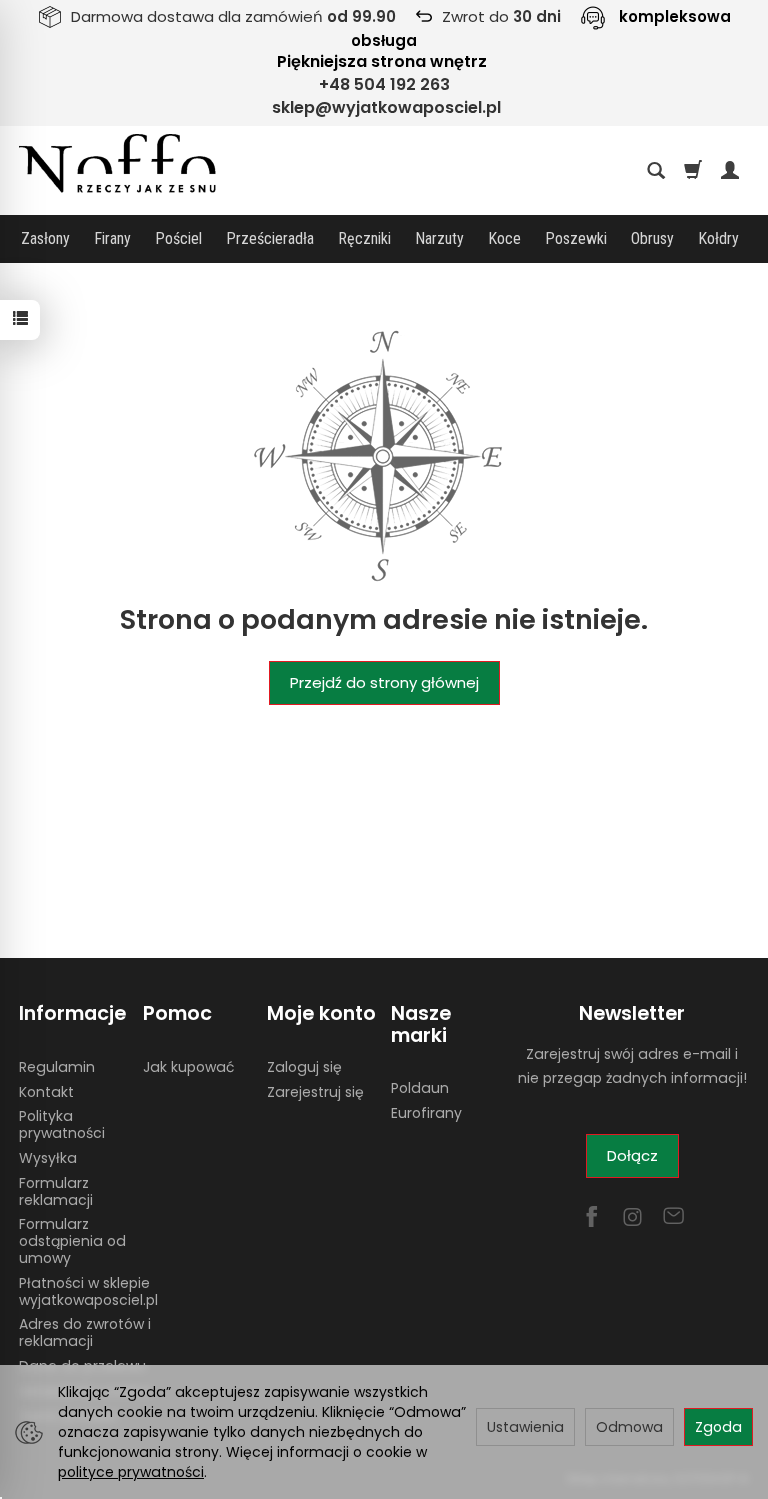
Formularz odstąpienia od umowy (72, 1241)
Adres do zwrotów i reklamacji (85, 1332)
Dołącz (632, 1155)
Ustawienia (525, 1427)
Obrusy (652, 238)
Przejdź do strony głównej (384, 682)
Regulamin (57, 1067)
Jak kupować (188, 1067)
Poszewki (576, 238)
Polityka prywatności (62, 1124)
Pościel (178, 238)
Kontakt (46, 1092)
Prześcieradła (270, 238)
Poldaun (420, 1088)
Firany (112, 238)
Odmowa (629, 1427)
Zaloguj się (304, 1067)
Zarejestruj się (315, 1092)
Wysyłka (48, 1158)
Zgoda (718, 1427)
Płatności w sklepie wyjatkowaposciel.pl (88, 1291)
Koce (504, 238)
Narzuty (439, 238)
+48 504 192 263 (384, 84)
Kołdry (718, 238)
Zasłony (45, 238)
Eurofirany (426, 1113)
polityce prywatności (131, 1472)
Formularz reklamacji (56, 1191)
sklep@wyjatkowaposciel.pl (386, 107)
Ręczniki (364, 238)
